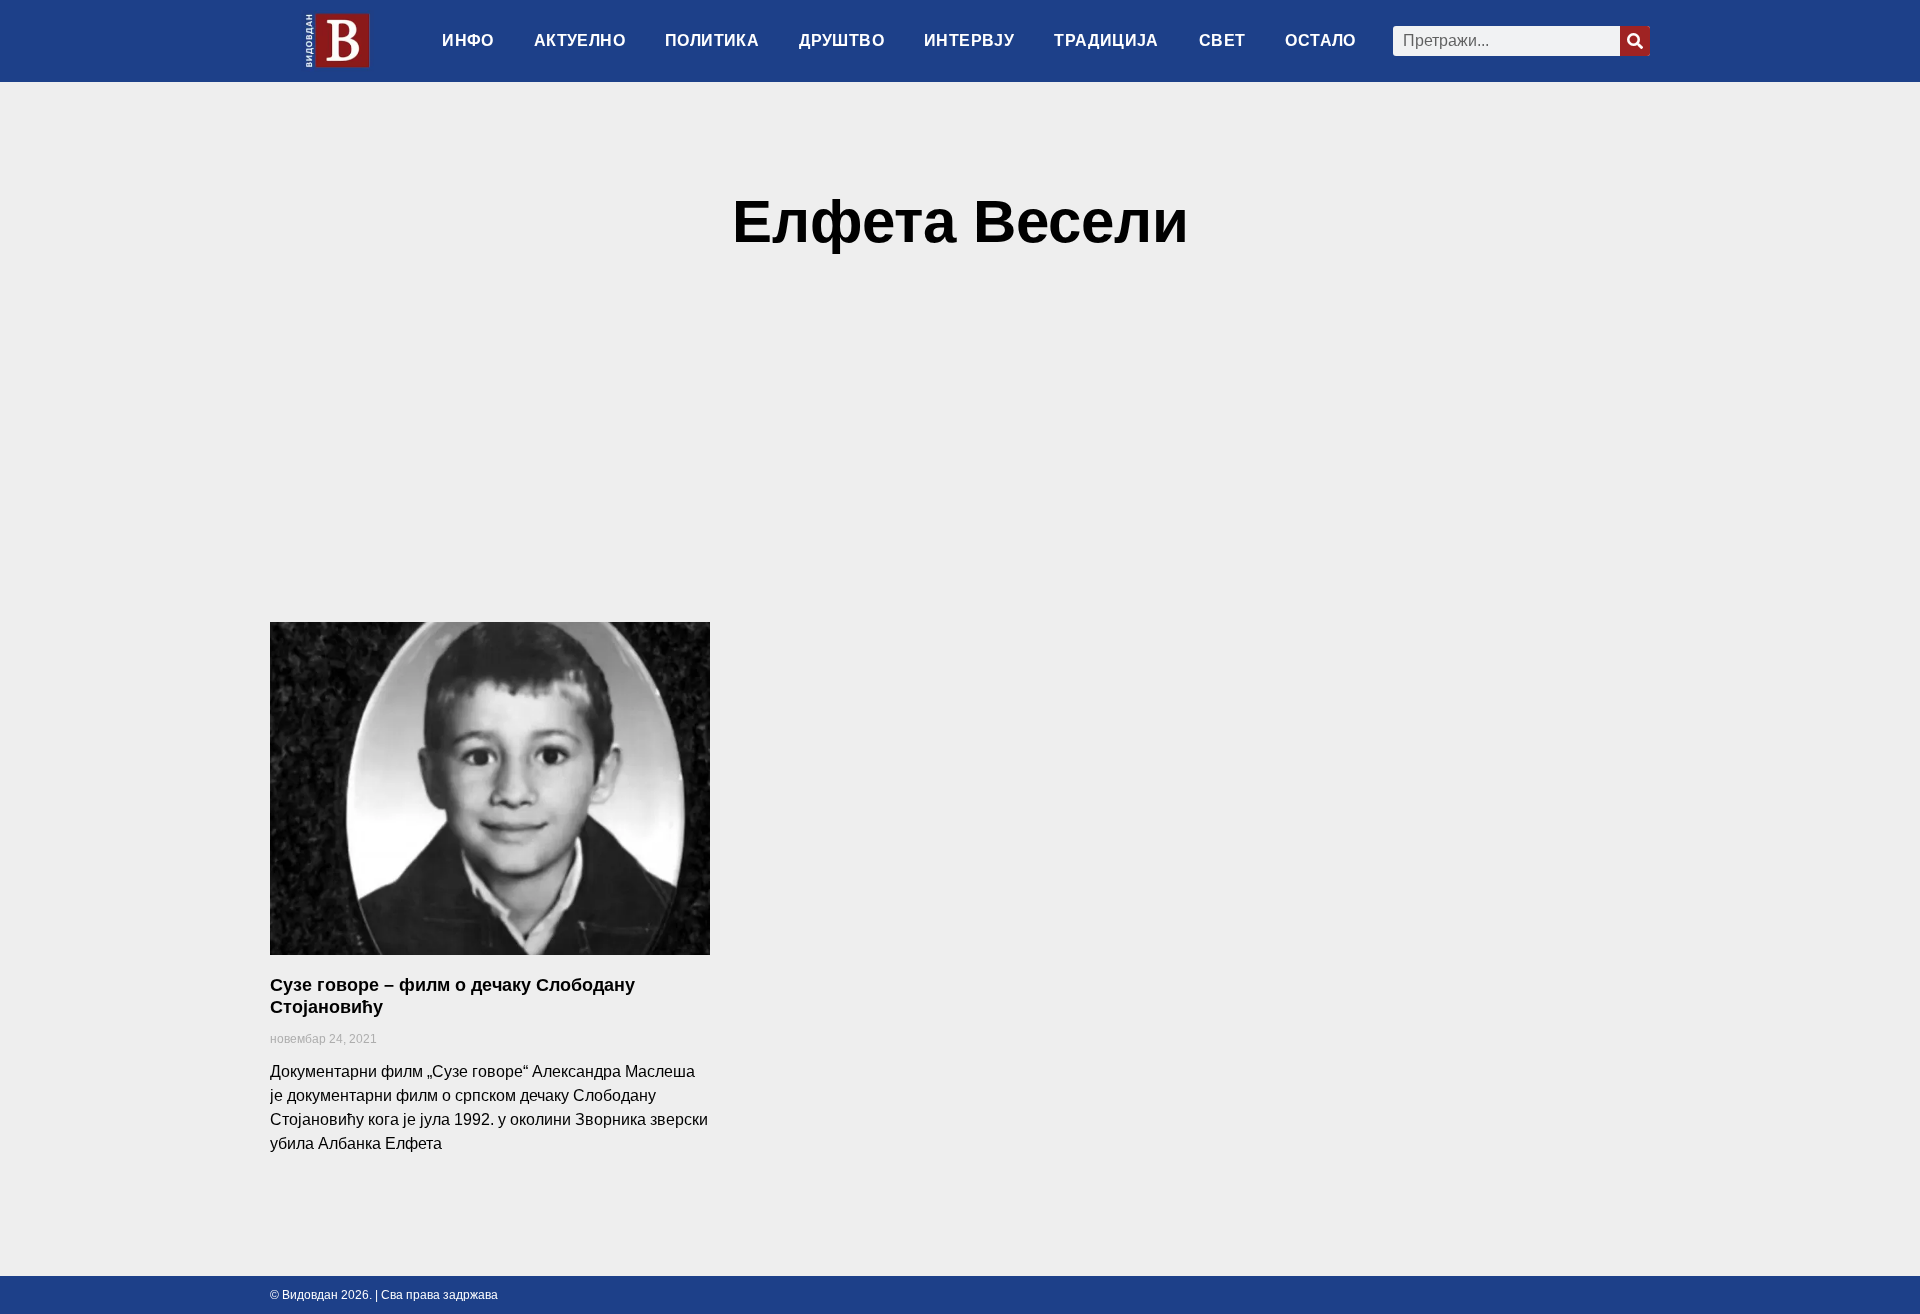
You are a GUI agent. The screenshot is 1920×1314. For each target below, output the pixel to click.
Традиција (1106, 40)
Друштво (841, 40)
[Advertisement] (960, 447)
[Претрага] (1635, 41)
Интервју (969, 40)
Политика (712, 40)
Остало (1320, 40)
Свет (1222, 40)
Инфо (468, 40)
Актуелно (579, 40)
